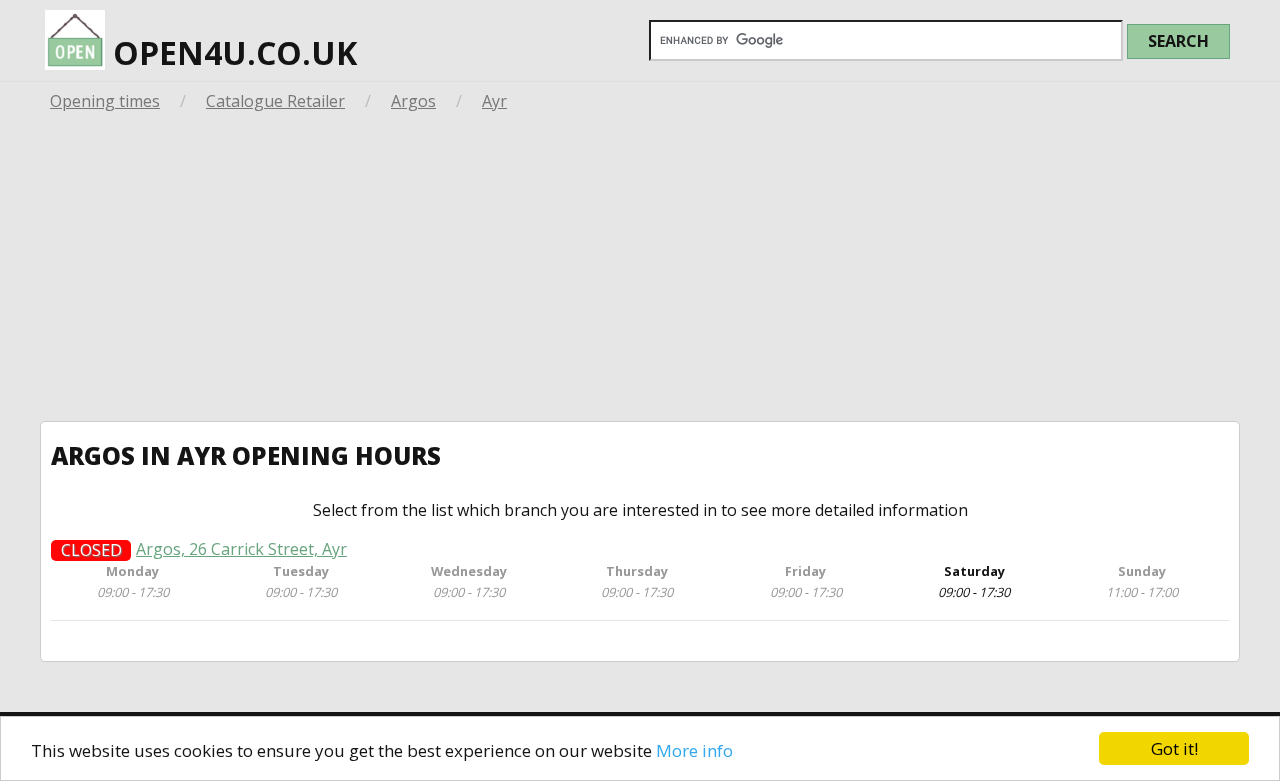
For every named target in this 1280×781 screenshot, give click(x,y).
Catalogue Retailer (275, 101)
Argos (413, 101)
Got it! (1174, 748)
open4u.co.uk (231, 52)
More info (694, 750)
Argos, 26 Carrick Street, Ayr (241, 549)
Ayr (494, 101)
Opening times (105, 101)
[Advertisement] (640, 271)
